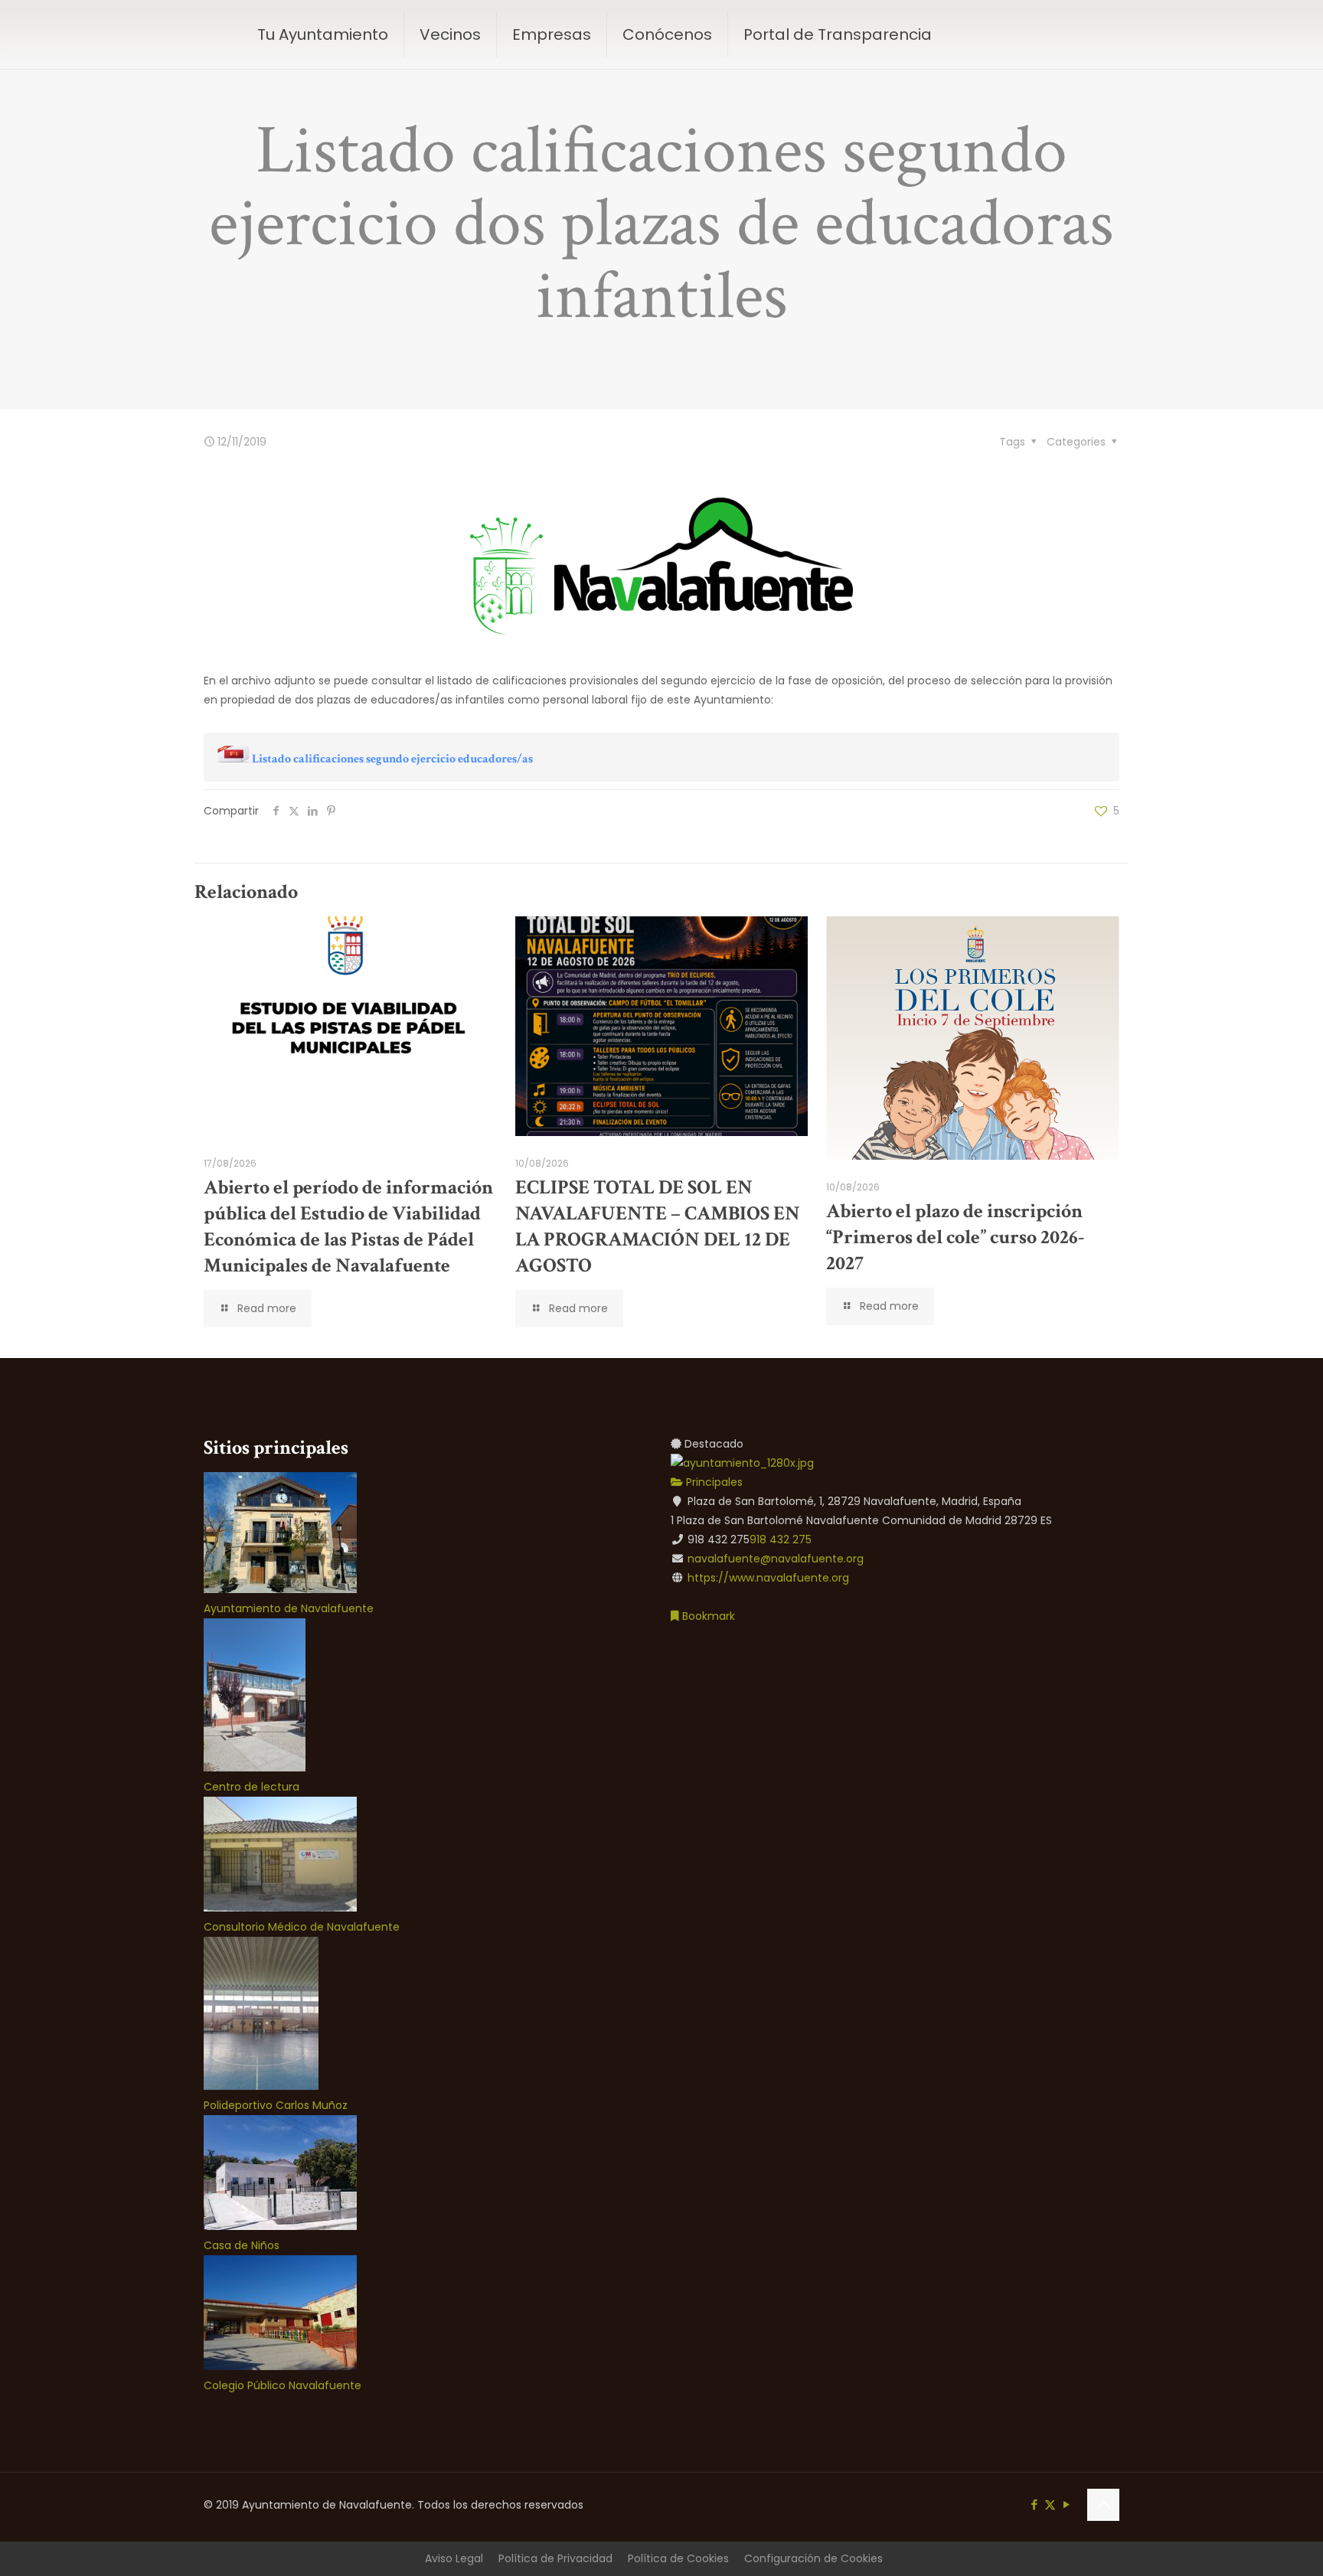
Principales (713, 1482)
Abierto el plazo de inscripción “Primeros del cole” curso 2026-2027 (955, 1237)
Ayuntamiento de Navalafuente (289, 1608)
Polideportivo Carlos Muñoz (276, 2105)
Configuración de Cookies (813, 2558)
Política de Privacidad (555, 2558)
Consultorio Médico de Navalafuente (302, 1927)
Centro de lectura (252, 1787)
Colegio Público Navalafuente (283, 2385)
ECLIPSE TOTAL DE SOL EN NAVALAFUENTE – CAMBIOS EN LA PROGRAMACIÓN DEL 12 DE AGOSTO (658, 1226)
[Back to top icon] (1103, 2505)
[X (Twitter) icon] (1050, 2504)
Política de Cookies (678, 2558)
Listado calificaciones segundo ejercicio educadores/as (392, 759)
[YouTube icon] (1066, 2504)
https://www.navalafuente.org (768, 1578)
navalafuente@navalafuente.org (776, 1559)
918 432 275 (781, 1539)
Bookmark (707, 1616)
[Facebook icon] (1034, 2504)
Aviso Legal (454, 2558)
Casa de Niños (242, 2245)
